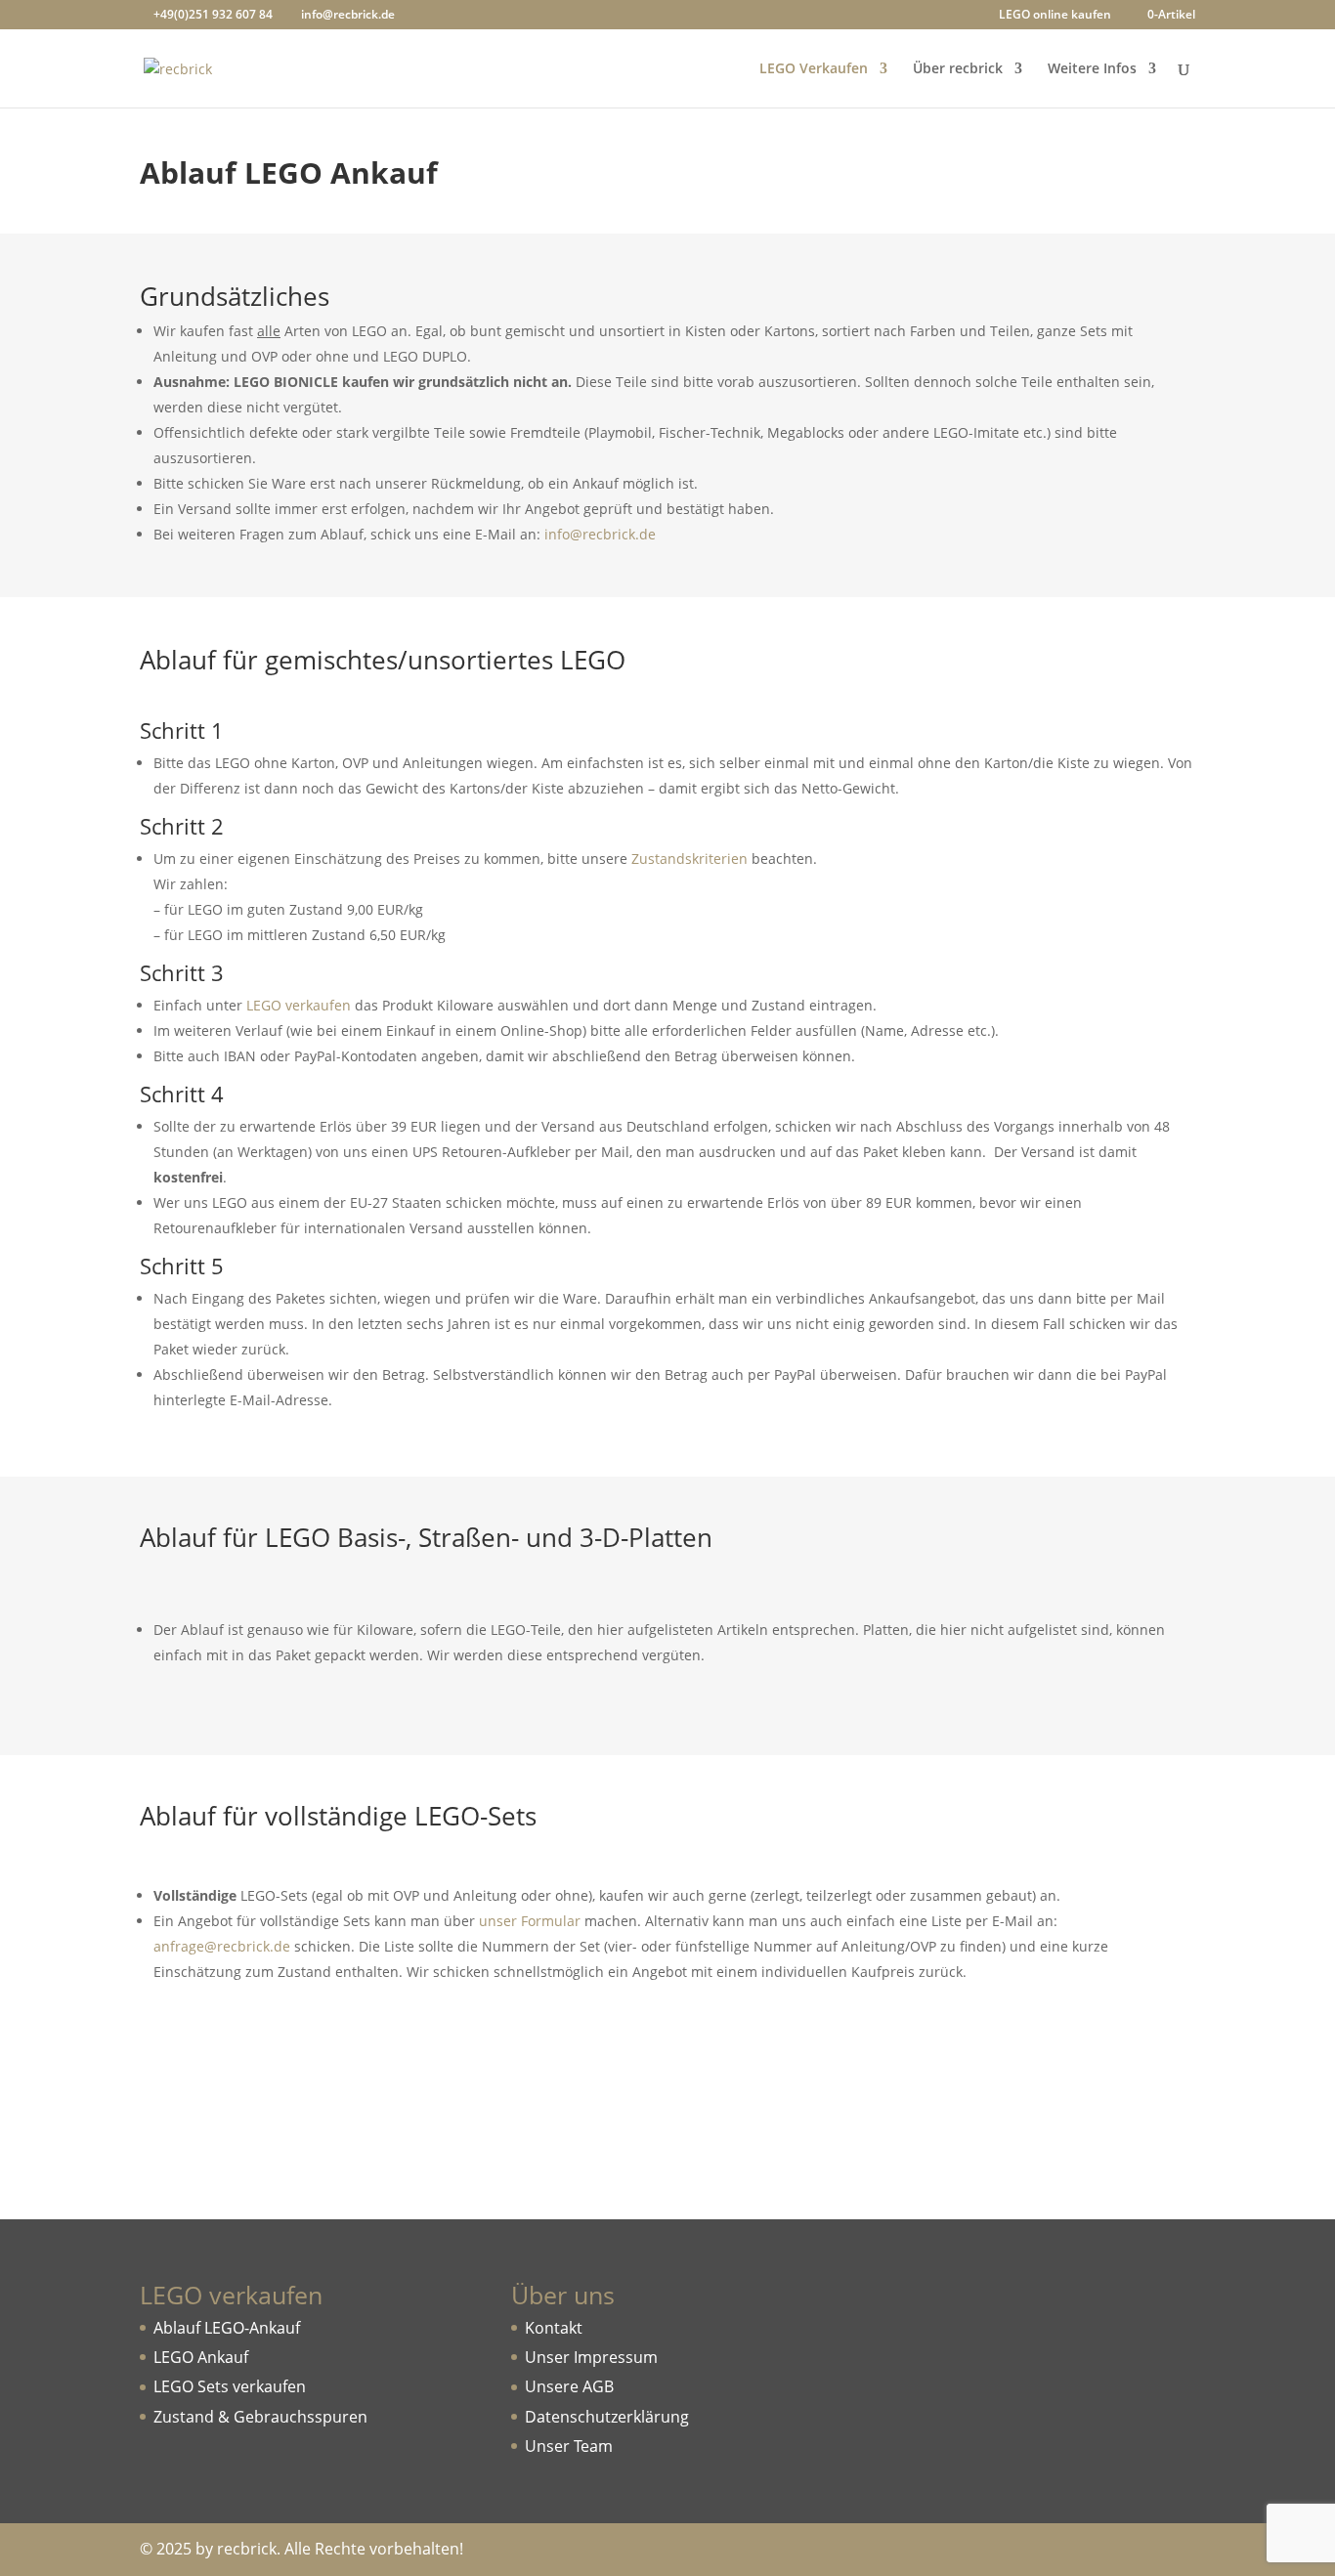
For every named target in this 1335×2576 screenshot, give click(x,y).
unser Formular (530, 1921)
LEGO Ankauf (201, 2357)
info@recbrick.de (600, 534)
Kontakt (554, 2328)
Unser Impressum (591, 2357)
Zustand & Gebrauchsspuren (260, 2417)
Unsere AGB (569, 2386)
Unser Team (569, 2446)
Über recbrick (958, 69)
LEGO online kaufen (1055, 16)
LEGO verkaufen (299, 1005)
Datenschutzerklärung (607, 2417)
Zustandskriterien (689, 859)
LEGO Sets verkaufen (230, 2386)
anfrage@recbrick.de (222, 1946)
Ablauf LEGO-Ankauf (227, 2328)
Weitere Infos (1092, 69)
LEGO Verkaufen (814, 69)
